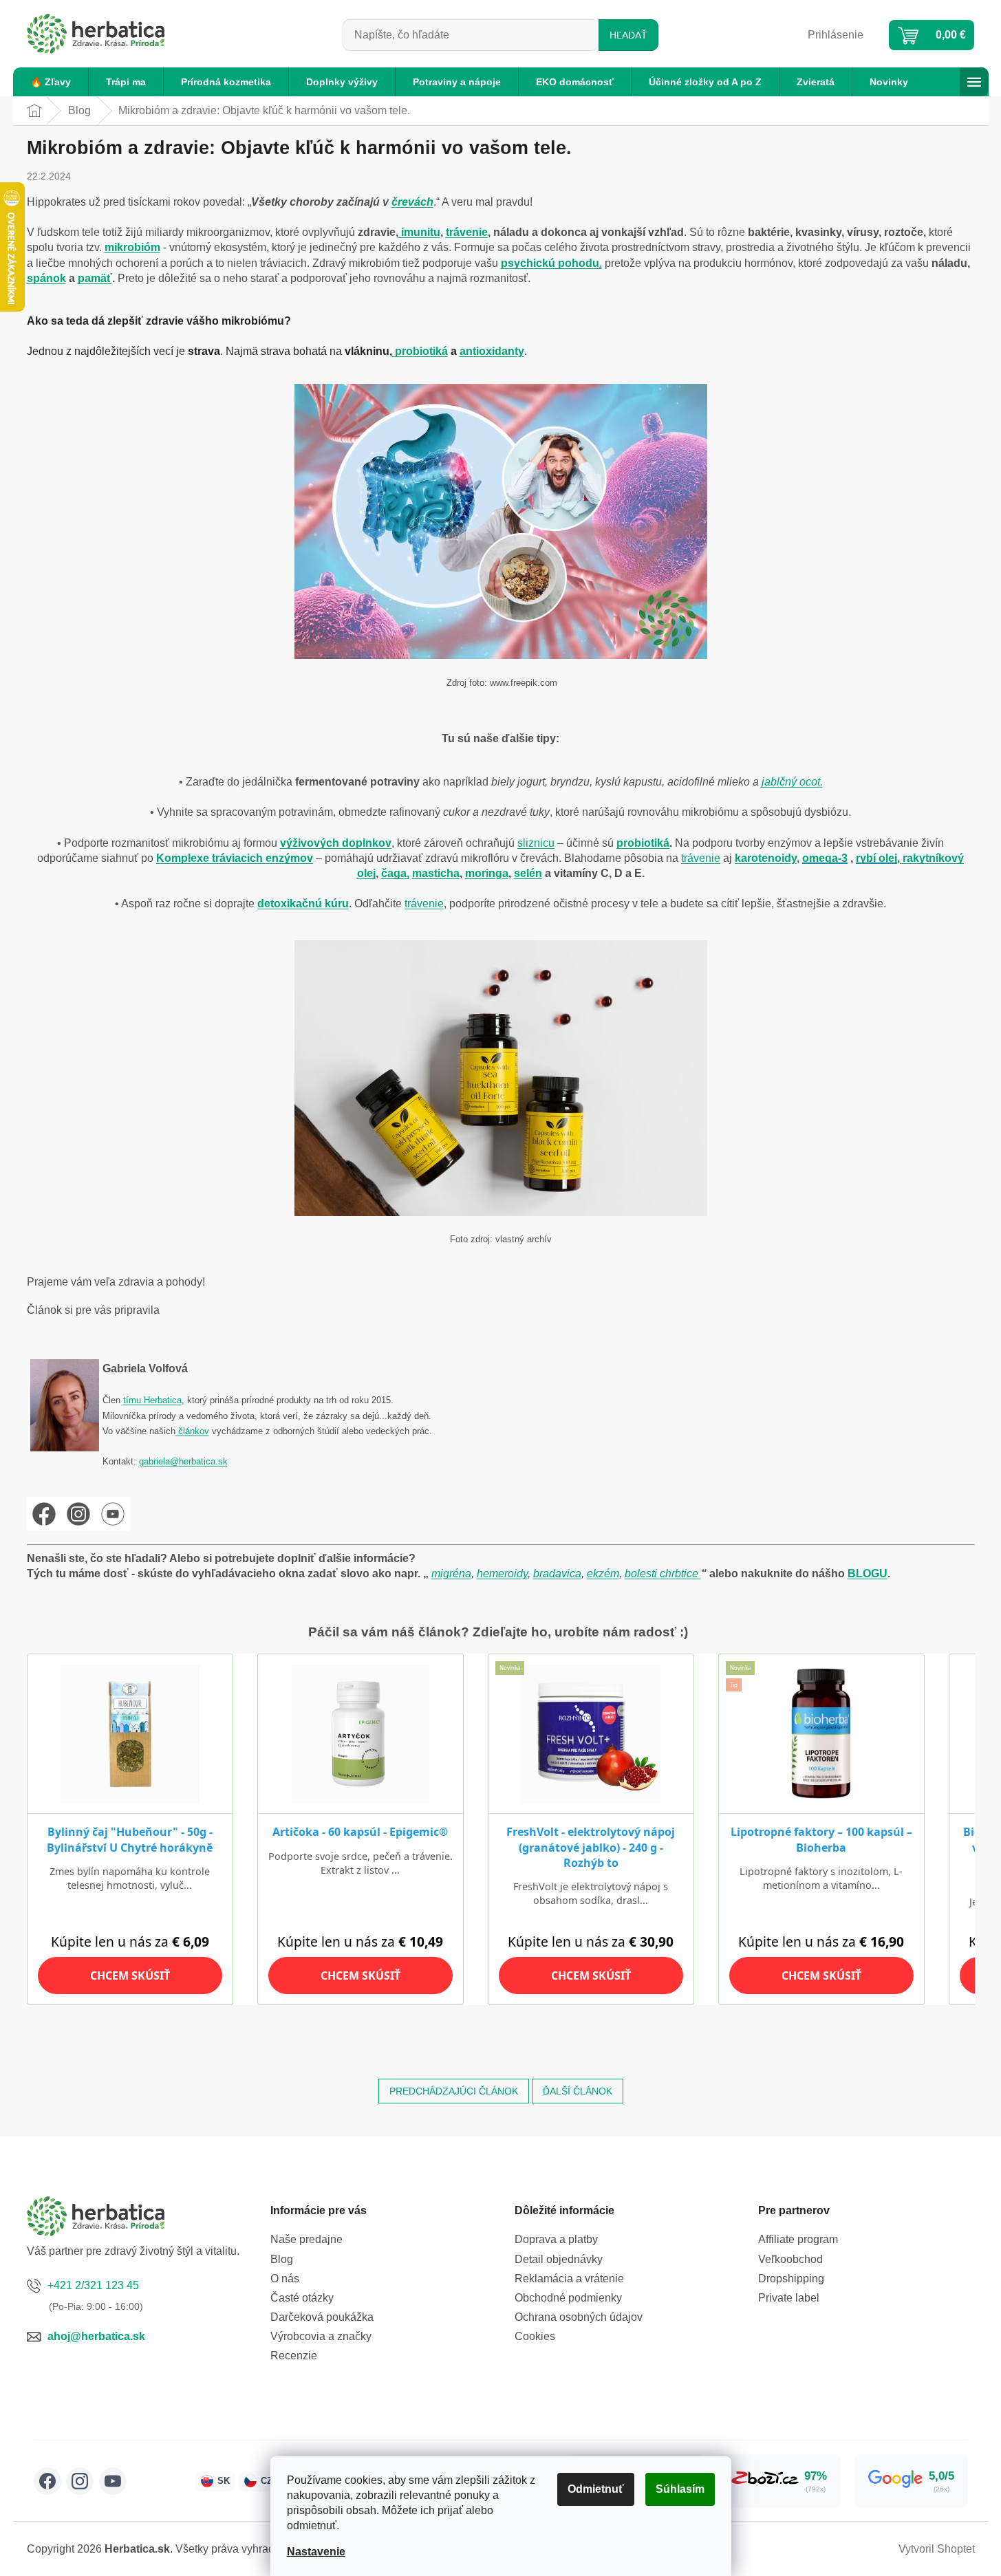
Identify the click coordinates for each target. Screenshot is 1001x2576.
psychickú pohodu (550, 263)
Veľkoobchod (790, 2259)
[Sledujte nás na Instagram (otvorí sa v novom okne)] (80, 2481)
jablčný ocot (791, 782)
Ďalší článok (578, 2091)
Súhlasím (680, 2489)
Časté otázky (302, 2298)
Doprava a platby (556, 2239)
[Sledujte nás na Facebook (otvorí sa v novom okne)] (47, 2481)
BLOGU (868, 1573)
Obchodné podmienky (568, 2298)
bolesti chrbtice (663, 1573)
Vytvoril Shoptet (937, 2549)
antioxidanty (492, 351)
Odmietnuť (596, 2489)
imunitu (419, 232)
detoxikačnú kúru (303, 903)
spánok (46, 278)
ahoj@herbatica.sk (96, 2336)
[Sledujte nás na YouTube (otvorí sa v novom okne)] (113, 2481)
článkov (192, 1431)
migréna (451, 1573)
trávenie (467, 232)
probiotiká (420, 351)
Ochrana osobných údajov (579, 2317)
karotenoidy (766, 858)
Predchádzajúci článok (454, 2091)
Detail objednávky (559, 2259)
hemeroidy (502, 1573)
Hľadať (628, 35)
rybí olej (876, 858)
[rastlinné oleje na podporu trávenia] (501, 1077)
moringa (487, 873)
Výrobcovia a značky (321, 2336)
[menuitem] (51, 82)
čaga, (395, 873)
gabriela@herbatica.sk (183, 1461)
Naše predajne (306, 2239)
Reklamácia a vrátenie (569, 2279)
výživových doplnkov (336, 843)
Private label (789, 2298)
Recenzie (294, 2356)
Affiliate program (798, 2239)
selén (528, 873)
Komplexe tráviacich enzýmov (235, 858)
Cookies (535, 2336)
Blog (282, 2259)
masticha (436, 873)
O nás (285, 2279)
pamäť (95, 278)
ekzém (603, 1573)
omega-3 (825, 858)
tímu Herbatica (152, 1400)
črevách (412, 202)
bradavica (557, 1573)
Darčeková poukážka (322, 2317)
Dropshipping (791, 2279)
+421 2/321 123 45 (93, 2285)
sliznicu (536, 843)
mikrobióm (132, 247)
